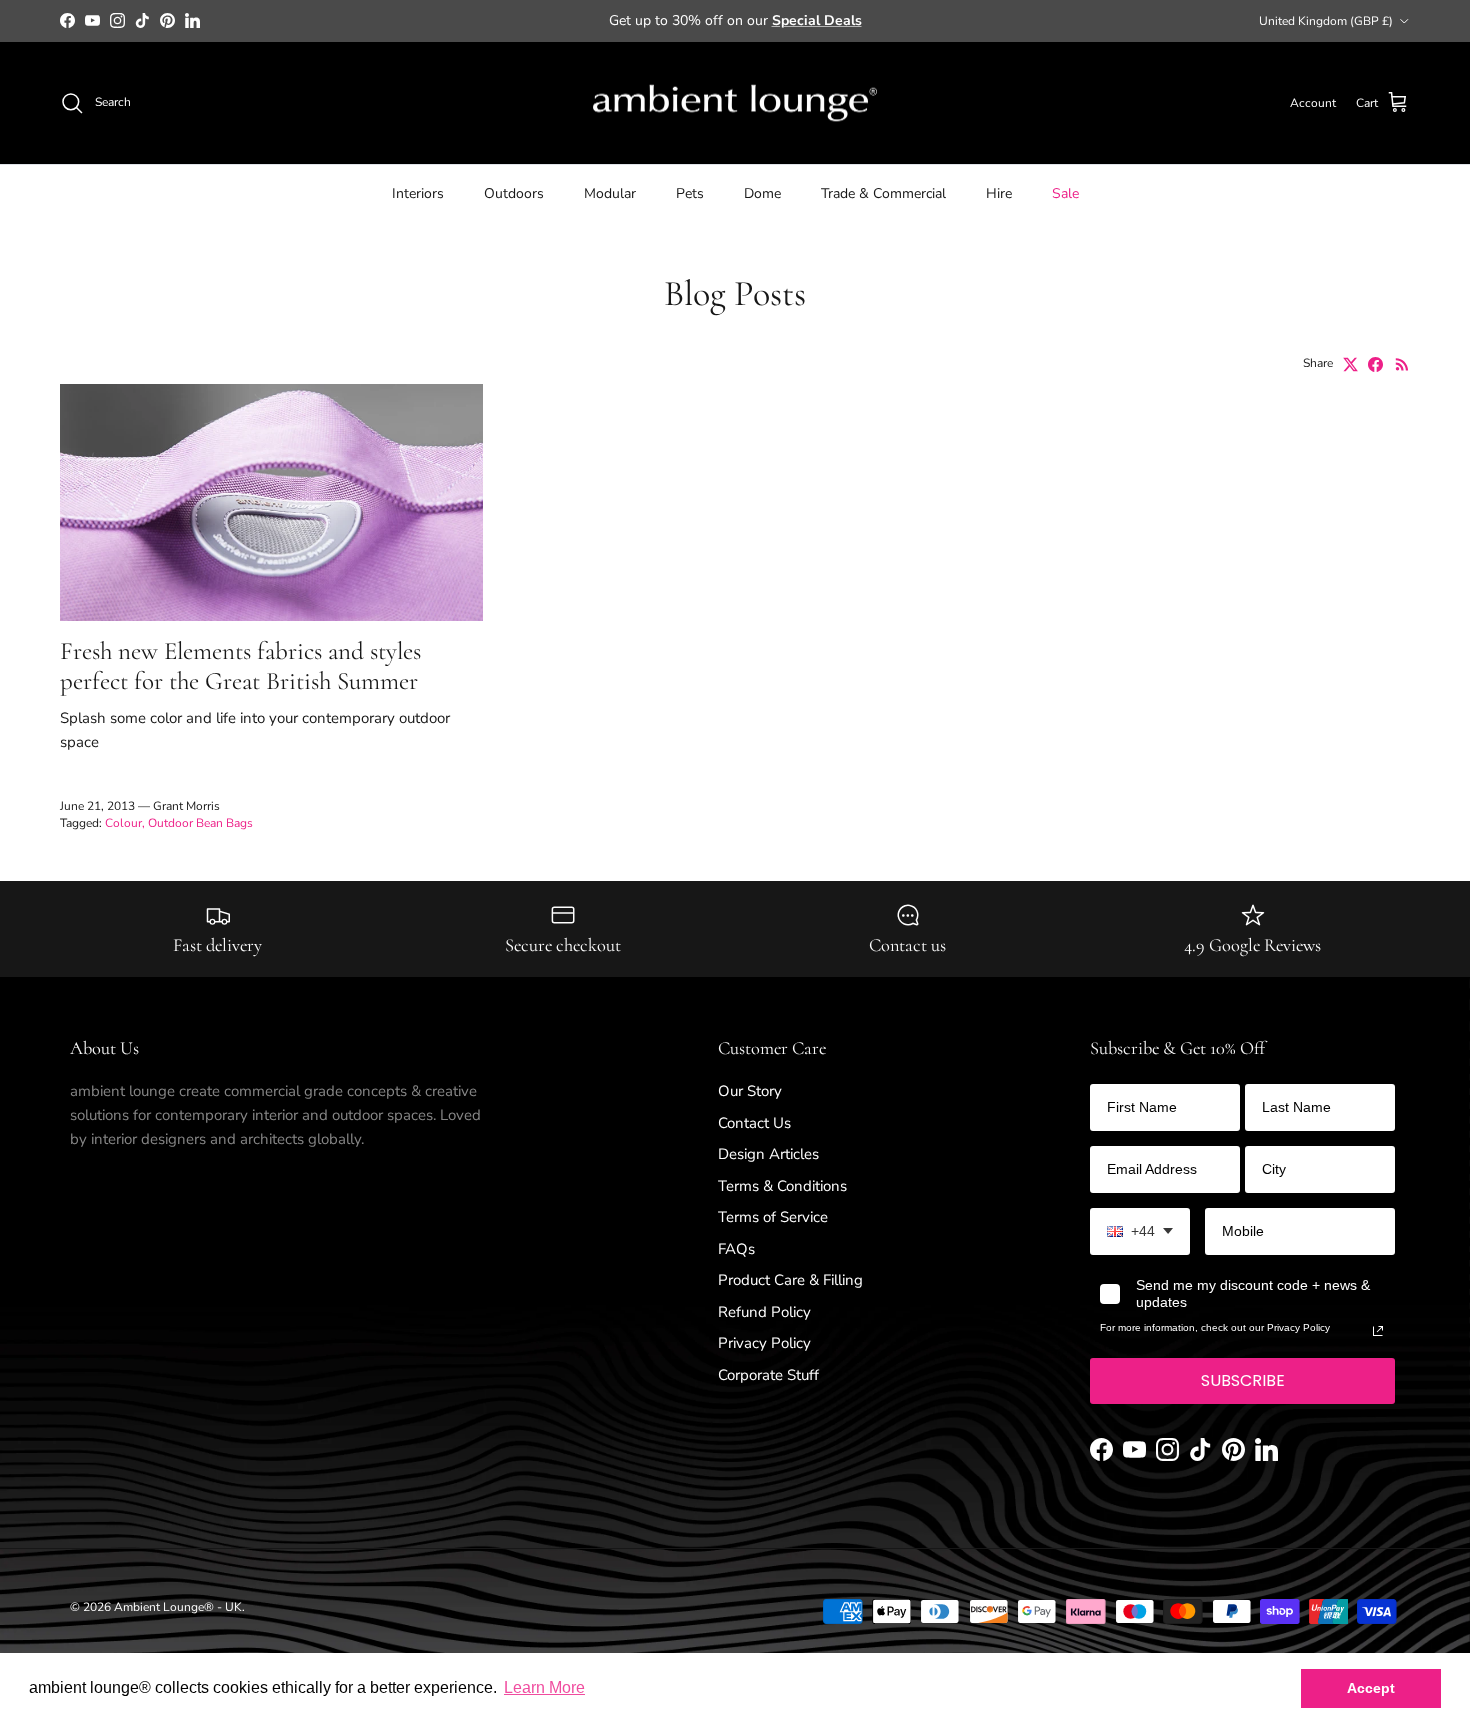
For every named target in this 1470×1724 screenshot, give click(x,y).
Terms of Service (773, 1217)
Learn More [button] (544, 1687)
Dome (762, 193)
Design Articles (768, 1154)
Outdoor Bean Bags (200, 823)
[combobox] (1140, 1231)
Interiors (418, 193)
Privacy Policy (764, 1343)
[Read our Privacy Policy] (1378, 1331)
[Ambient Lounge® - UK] (735, 103)
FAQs (736, 1249)
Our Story (750, 1091)
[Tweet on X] (1350, 364)
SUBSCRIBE (1243, 1380)
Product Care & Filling (790, 1280)
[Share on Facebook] (1375, 364)
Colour (123, 823)
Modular (610, 193)
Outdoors (514, 193)
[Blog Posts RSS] (1402, 364)
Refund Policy (764, 1312)
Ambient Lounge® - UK (178, 1607)
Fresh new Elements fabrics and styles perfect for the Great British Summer (240, 666)
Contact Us (754, 1123)
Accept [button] (1371, 1688)
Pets (690, 193)
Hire (999, 193)
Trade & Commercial (883, 193)
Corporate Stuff (768, 1375)
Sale (1065, 193)
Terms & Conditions (782, 1186)
